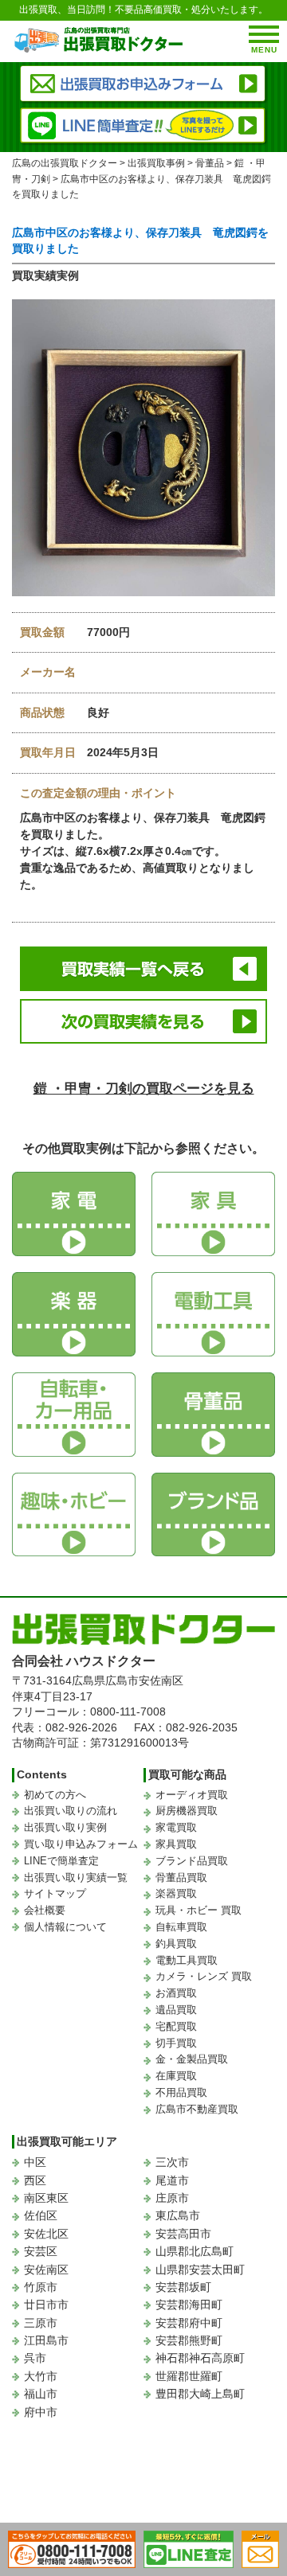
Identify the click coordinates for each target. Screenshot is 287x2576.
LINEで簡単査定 (61, 1861)
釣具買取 (176, 1944)
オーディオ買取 (192, 1795)
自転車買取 (181, 1927)
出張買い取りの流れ (71, 1811)
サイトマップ (55, 1893)
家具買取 (176, 1844)
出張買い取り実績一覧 (76, 1877)
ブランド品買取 (192, 1861)
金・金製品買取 (192, 2059)
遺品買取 (176, 2010)
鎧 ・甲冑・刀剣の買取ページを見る (144, 1089)
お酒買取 (176, 1993)
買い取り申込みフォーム (81, 1844)
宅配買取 (176, 2026)
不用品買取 (181, 2092)
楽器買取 (176, 1893)
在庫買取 (176, 2076)
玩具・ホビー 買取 (199, 1910)
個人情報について (65, 1927)
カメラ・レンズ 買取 (204, 1976)
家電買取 (176, 1827)
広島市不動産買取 (197, 2109)
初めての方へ (55, 1795)
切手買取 (176, 2043)
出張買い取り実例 (65, 1827)
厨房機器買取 (187, 1811)
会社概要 (45, 1910)
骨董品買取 (181, 1877)
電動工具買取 (187, 1960)
